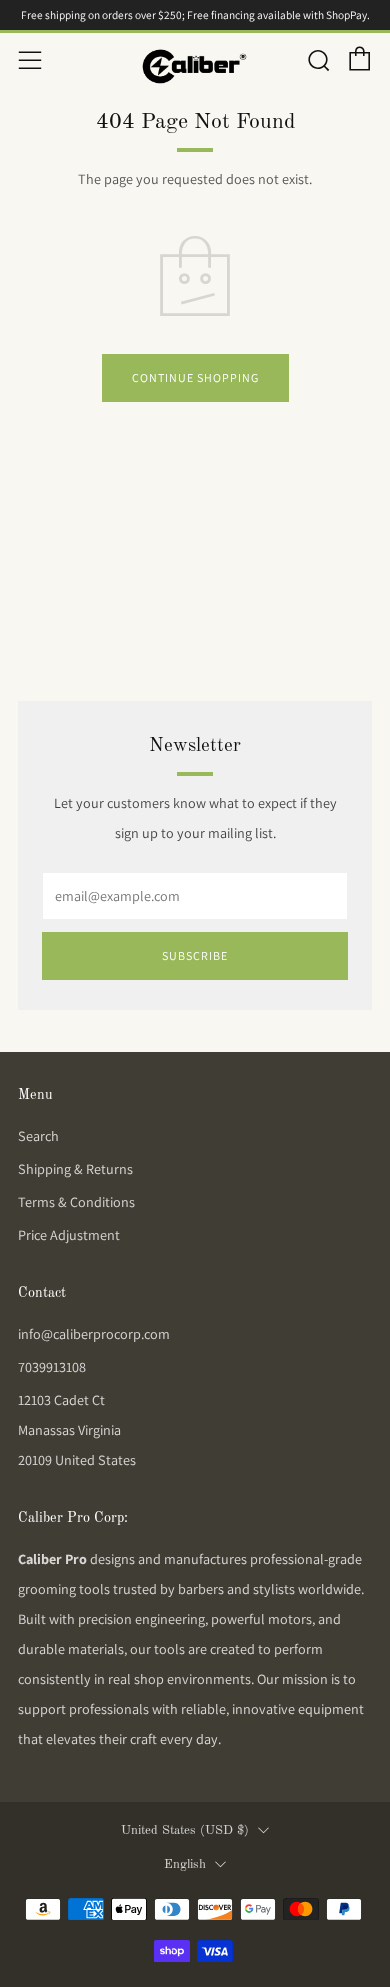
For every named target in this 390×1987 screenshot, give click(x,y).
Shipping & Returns (75, 1169)
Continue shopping (195, 377)
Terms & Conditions (76, 1202)
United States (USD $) (185, 1830)
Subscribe (195, 955)
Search (38, 1136)
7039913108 (52, 1367)
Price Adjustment (69, 1235)
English (185, 1864)
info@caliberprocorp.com (94, 1334)
